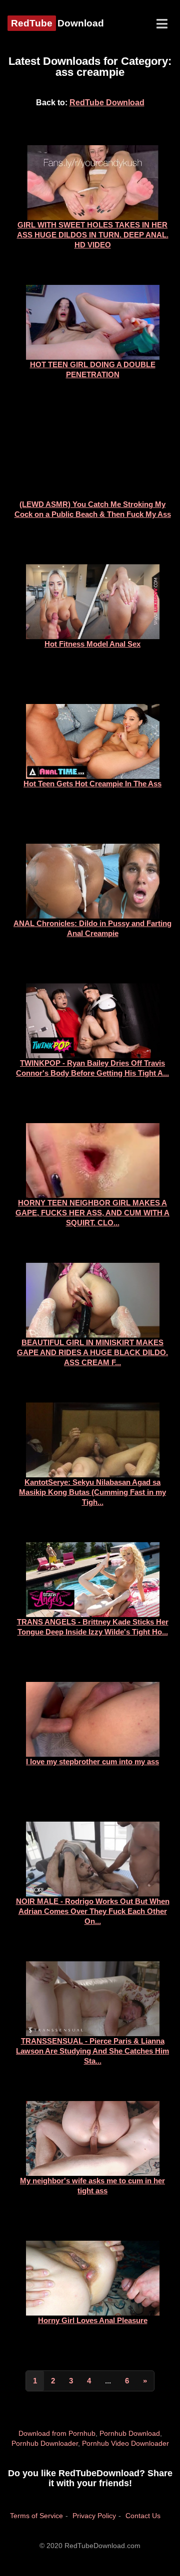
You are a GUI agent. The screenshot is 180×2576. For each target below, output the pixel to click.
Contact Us (143, 2516)
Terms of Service (36, 2516)
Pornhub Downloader (45, 2443)
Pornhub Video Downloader (125, 2443)
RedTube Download (107, 103)
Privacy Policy (94, 2516)
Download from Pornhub (57, 2433)
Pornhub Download (130, 2433)
